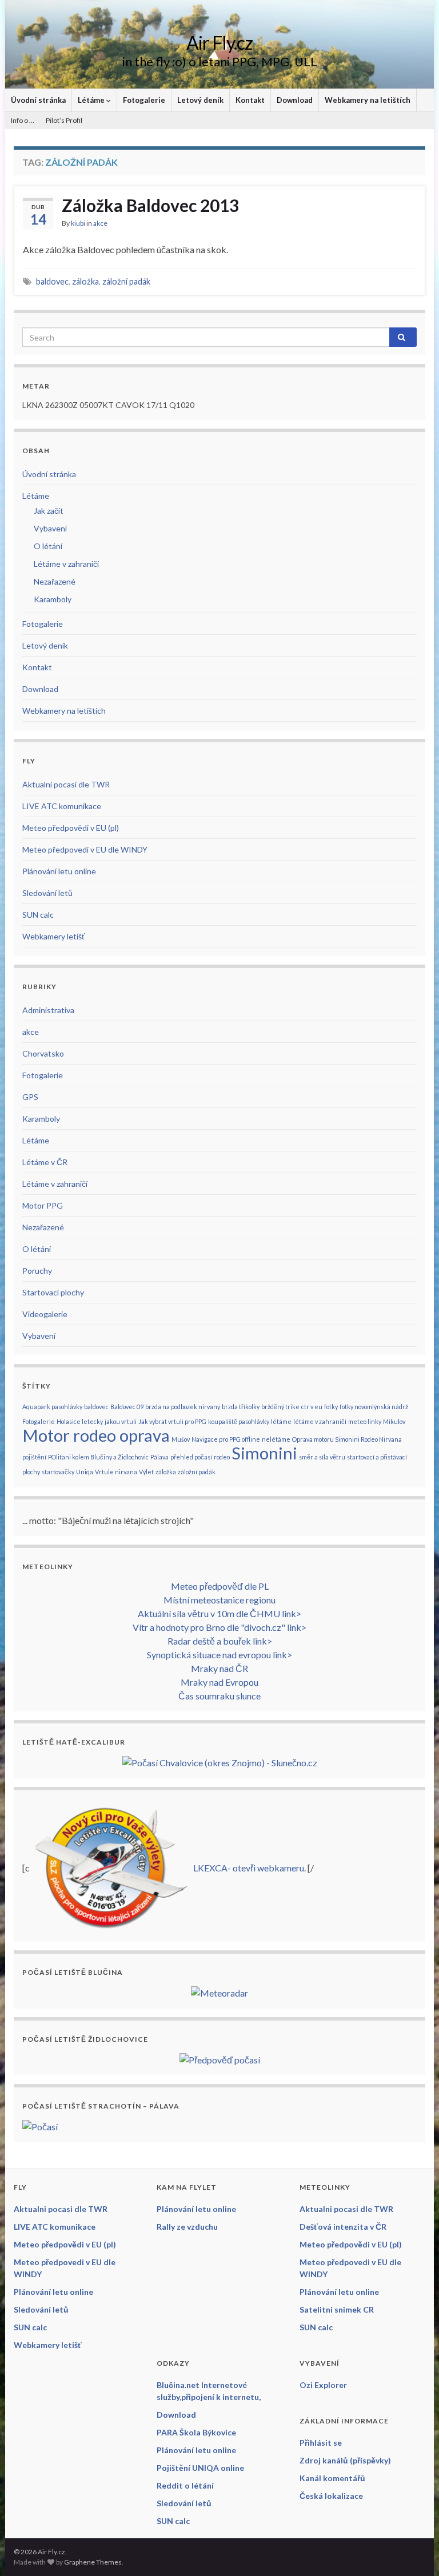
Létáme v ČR (45, 1162)
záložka (85, 281)
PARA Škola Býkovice (196, 2432)
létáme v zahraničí (320, 1421)
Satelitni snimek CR (337, 2309)
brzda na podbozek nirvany (183, 1407)
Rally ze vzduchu (187, 2227)
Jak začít (49, 511)
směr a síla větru (322, 1457)
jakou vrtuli (121, 1421)
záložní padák (126, 281)
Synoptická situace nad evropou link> (219, 1655)
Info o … (23, 120)
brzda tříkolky (241, 1407)
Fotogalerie (144, 100)
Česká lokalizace (331, 2496)
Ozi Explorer (323, 2385)
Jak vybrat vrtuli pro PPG (172, 1421)
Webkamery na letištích (368, 100)
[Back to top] (413, 2550)
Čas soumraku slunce (219, 1696)
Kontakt (250, 100)
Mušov (181, 1439)
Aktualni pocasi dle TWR (66, 784)
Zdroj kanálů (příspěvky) (345, 2460)
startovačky (58, 1472)
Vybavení (50, 528)
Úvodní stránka (38, 100)
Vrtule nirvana (116, 1472)
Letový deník (200, 100)
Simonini (264, 1453)
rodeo (222, 1457)
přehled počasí (191, 1457)
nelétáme (276, 1439)
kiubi (78, 223)
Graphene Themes (93, 2562)
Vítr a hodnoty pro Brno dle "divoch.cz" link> (219, 1627)
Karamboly (53, 599)
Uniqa (85, 1472)
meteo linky (365, 1421)
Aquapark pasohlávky (52, 1407)
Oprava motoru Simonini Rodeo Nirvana (347, 1439)
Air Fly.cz (219, 43)
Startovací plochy (53, 1292)
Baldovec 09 (127, 1407)
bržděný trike (280, 1407)
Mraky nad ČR (219, 1668)
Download (295, 100)
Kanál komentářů (332, 2478)
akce (100, 223)
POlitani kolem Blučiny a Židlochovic (98, 1457)
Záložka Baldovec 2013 (150, 205)
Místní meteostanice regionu (219, 1600)
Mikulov (394, 1421)
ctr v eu (312, 1407)
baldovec (52, 281)
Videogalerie (45, 1314)
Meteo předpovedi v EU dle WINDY (85, 849)
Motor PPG (43, 1205)
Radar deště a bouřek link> (220, 1641)
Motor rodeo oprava (96, 1435)
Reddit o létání (185, 2485)
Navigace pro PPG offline (226, 1439)
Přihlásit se (321, 2443)
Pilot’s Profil (64, 120)
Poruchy (37, 1271)
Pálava (159, 1457)
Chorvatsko (43, 1053)
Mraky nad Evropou (219, 1682)
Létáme (92, 100)
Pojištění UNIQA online (200, 2468)
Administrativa (48, 1010)
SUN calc (38, 915)
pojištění (34, 1457)
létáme (281, 1421)
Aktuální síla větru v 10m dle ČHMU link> (219, 1613)
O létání (48, 546)
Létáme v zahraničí (66, 564)
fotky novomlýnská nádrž (374, 1407)
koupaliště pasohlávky (239, 1421)
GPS (30, 1097)
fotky (331, 1407)
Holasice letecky (80, 1421)
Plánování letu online (59, 871)
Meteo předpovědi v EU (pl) (71, 828)
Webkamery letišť (53, 936)
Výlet (146, 1472)
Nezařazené (55, 581)
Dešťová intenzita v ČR (343, 2227)
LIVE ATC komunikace (62, 806)
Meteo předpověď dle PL (220, 1586)
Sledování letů (47, 893)
